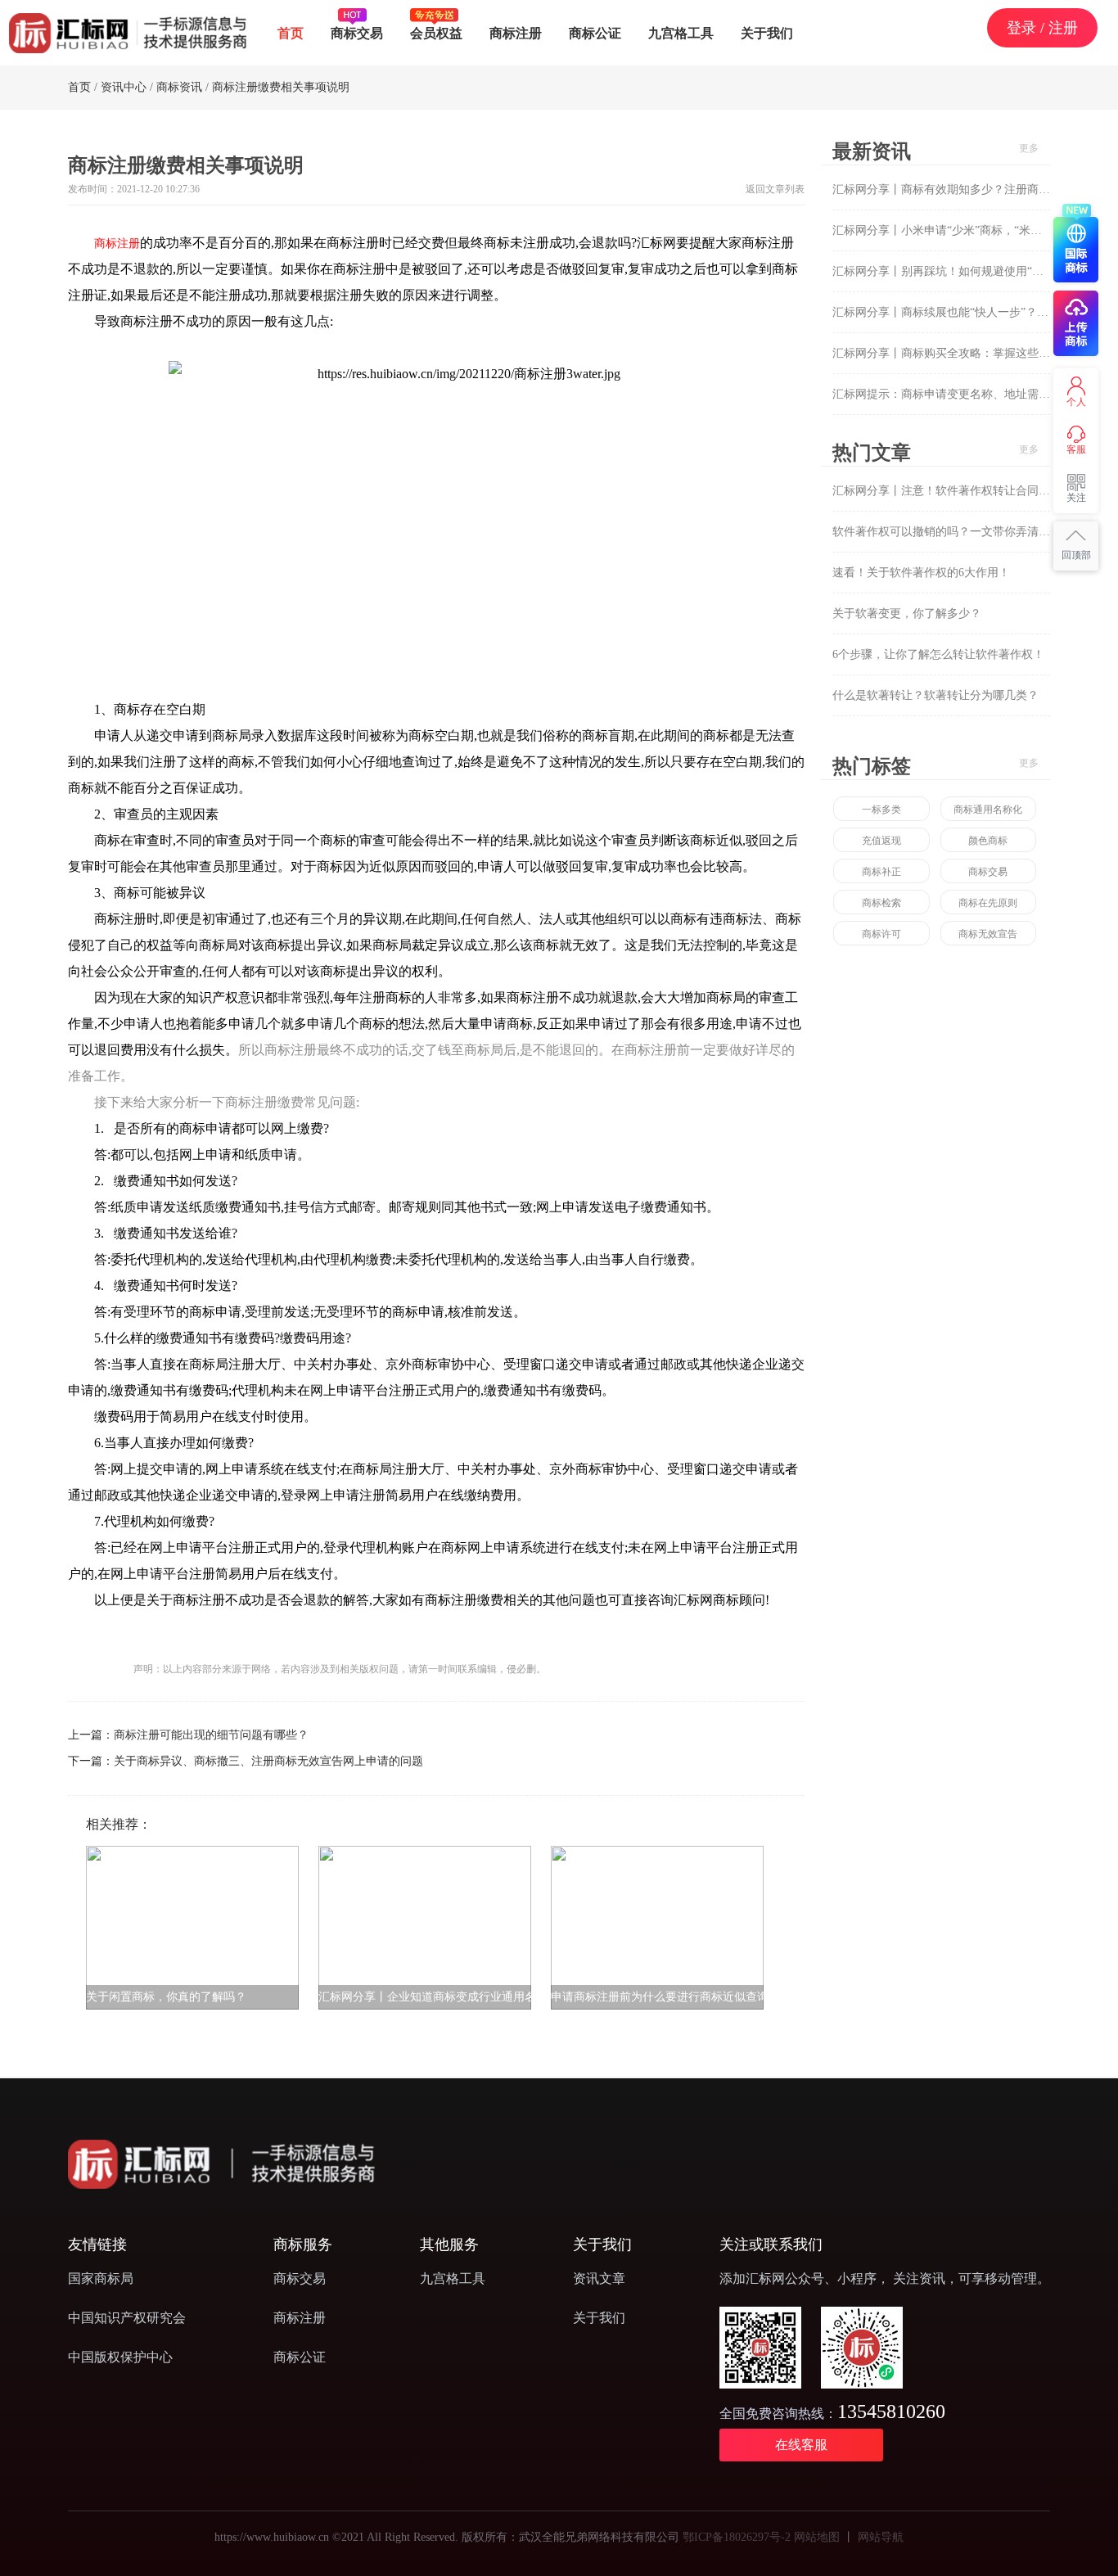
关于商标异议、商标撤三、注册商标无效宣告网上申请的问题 (268, 1761)
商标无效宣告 (988, 934)
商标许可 (881, 934)
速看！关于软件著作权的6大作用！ (921, 573)
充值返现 (881, 841)
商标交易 (357, 33)
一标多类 (881, 810)
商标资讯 (179, 87)
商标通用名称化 (988, 810)
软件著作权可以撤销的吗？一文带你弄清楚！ (947, 532)
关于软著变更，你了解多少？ (907, 614)
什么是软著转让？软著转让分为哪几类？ (935, 695)
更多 (1029, 148)
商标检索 (881, 903)
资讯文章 (599, 2278)
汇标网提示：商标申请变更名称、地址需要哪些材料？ (970, 394)
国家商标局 (101, 2278)
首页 (291, 33)
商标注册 (516, 33)
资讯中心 (124, 87)
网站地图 (817, 2537)
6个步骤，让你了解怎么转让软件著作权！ (938, 654)
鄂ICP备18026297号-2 (737, 2537)
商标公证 (595, 33)
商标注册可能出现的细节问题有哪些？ (211, 1735)
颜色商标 (988, 841)
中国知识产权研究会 (127, 2318)
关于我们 (767, 33)
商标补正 (881, 872)
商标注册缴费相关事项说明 (281, 87)
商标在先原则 (988, 903)
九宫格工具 (681, 33)
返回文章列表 (775, 189)
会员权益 (436, 33)
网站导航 (881, 2537)
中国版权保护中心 (120, 2357)
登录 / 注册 (1042, 27)
